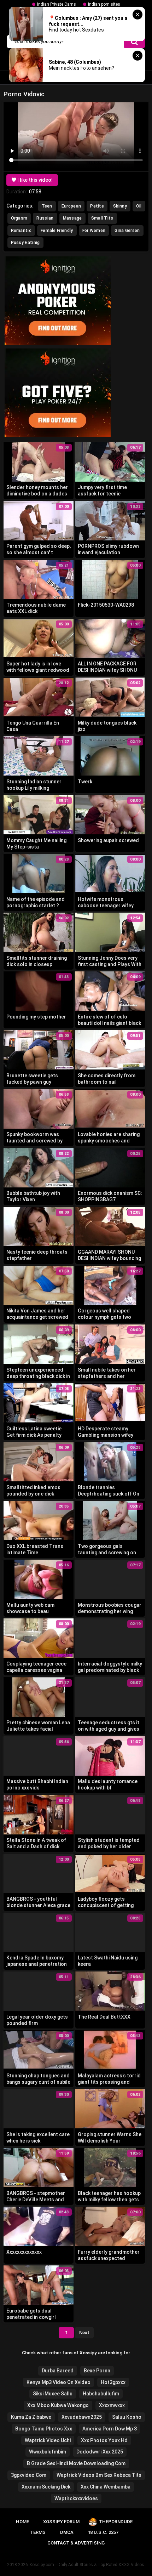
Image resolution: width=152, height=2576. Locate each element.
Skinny (120, 206)
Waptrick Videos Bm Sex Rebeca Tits (99, 2475)
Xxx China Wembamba (106, 2487)
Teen (47, 206)
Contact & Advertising (76, 2543)
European (71, 206)
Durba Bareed (58, 2371)
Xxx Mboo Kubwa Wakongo (58, 2405)
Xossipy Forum (61, 2522)
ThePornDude (116, 2522)
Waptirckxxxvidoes (76, 2498)
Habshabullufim (101, 2394)
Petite (97, 206)
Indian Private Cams (57, 4)
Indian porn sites (104, 4)
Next (84, 2333)
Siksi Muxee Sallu (53, 2394)
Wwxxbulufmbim (48, 2452)
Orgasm (19, 218)
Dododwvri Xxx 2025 (100, 2452)
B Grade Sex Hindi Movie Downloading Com (76, 2463)
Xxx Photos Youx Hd (104, 2440)
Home (22, 2522)
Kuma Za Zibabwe (31, 2417)
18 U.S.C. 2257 (103, 2532)
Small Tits (102, 218)
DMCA (67, 2532)
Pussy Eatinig (25, 243)
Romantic (21, 231)
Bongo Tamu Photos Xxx (44, 2429)
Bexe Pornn (97, 2371)
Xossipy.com (42, 2565)
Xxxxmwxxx (112, 2405)
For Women (94, 231)
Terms (38, 2532)
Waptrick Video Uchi (48, 2440)
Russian (45, 218)
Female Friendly (57, 231)
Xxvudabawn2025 (82, 2417)
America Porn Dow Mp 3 (110, 2429)
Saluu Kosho (127, 2417)
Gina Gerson (127, 231)
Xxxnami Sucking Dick (46, 2487)
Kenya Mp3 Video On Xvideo (59, 2382)
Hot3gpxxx (113, 2382)
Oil (139, 206)
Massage (72, 218)
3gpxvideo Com (29, 2475)
